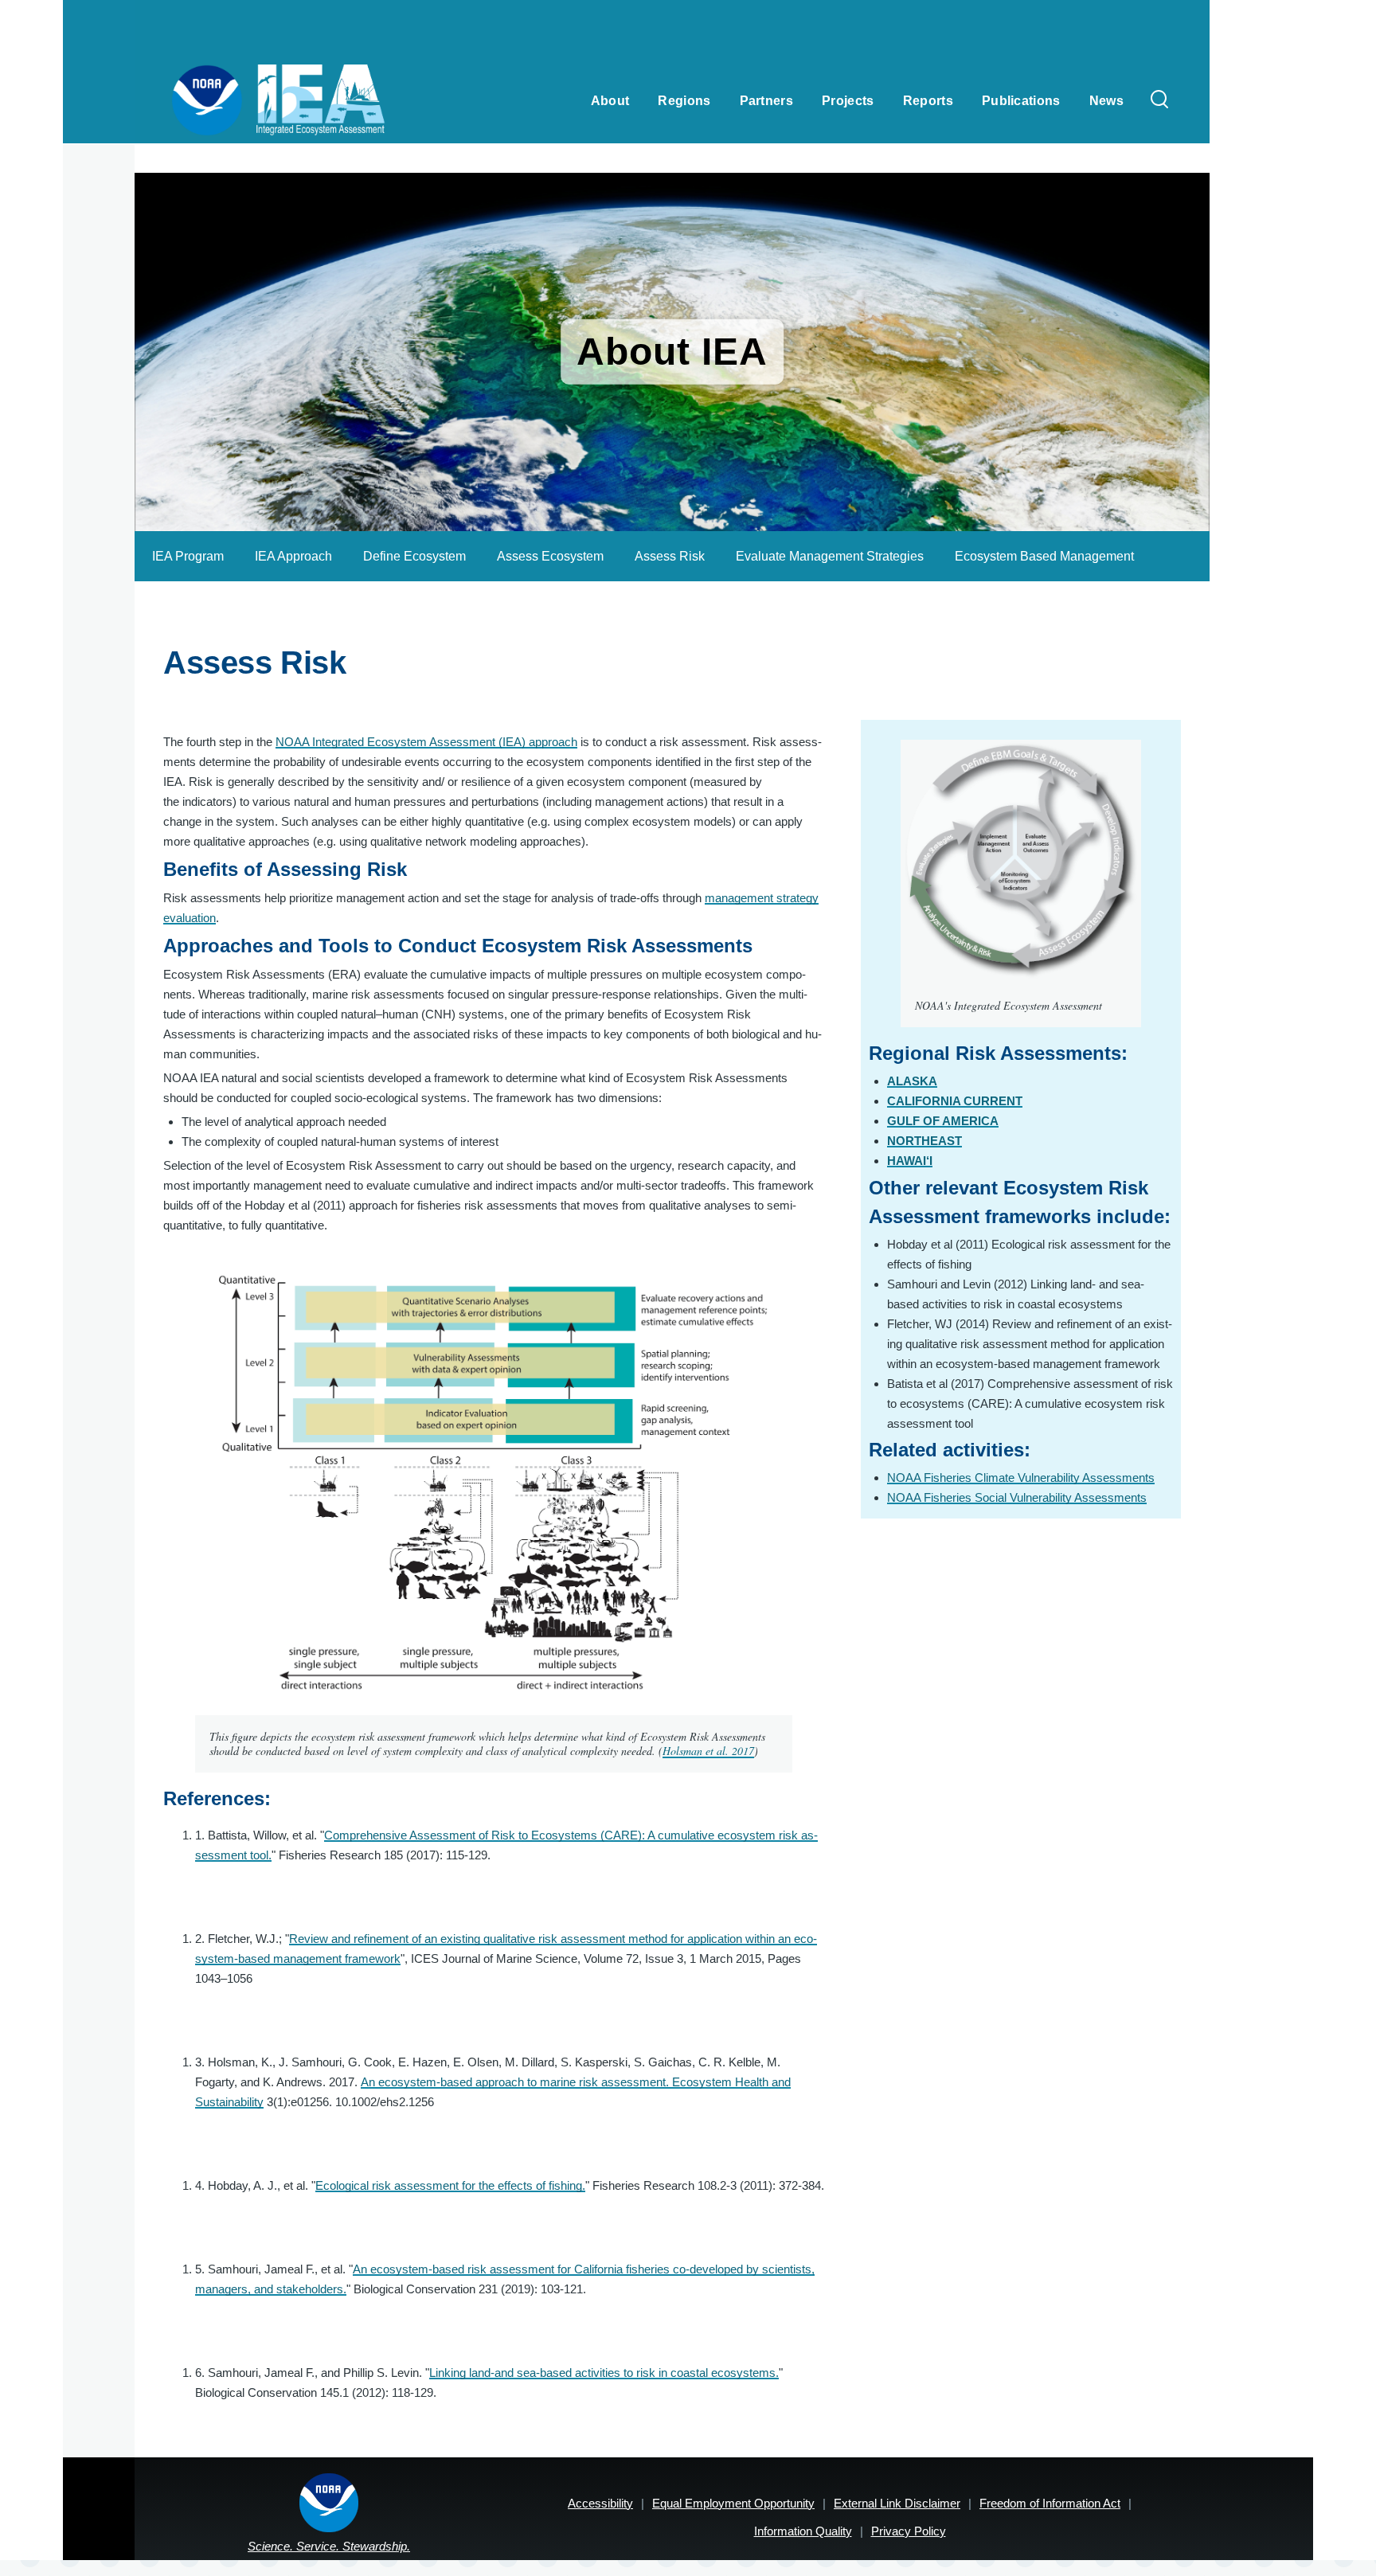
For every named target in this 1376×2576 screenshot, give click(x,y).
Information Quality (803, 2531)
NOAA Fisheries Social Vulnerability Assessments (1017, 1497)
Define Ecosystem (414, 556)
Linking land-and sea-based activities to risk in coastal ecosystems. (604, 2373)
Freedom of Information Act (1050, 2503)
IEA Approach (293, 556)
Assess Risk (670, 556)
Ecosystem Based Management (1044, 556)
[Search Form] (1159, 100)
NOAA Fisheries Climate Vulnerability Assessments (1021, 1478)
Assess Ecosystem (550, 556)
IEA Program (188, 556)
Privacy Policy (909, 2531)
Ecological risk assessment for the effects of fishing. (450, 2185)
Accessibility (600, 2503)
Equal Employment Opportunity (733, 2503)
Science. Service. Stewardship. (329, 2546)
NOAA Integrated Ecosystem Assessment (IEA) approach (426, 742)
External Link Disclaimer (897, 2503)
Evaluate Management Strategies (830, 556)
